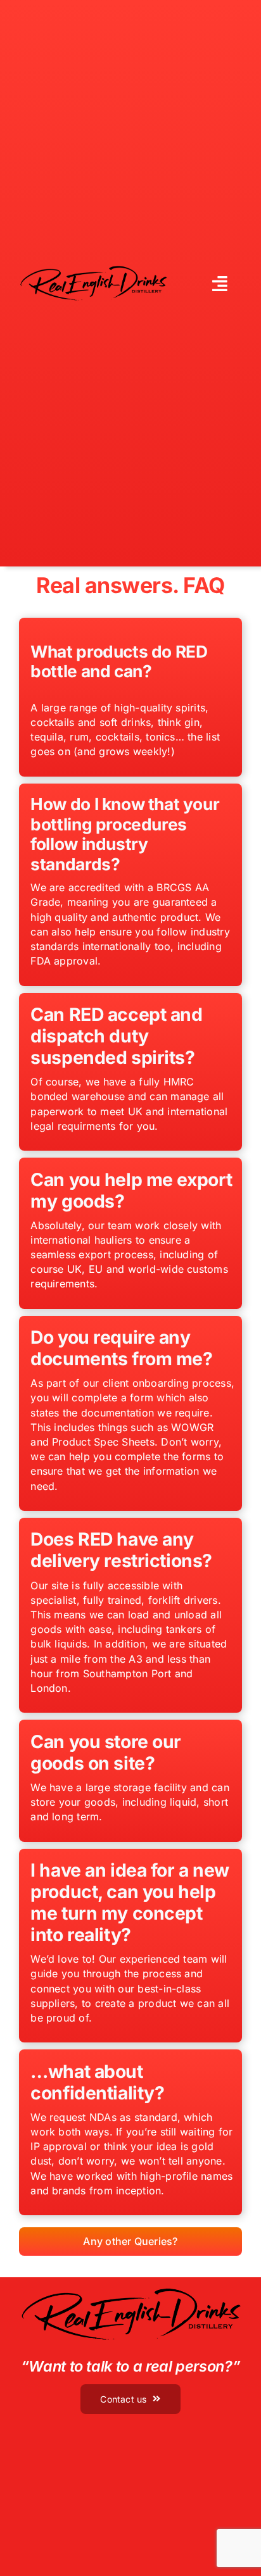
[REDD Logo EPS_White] (93, 269)
